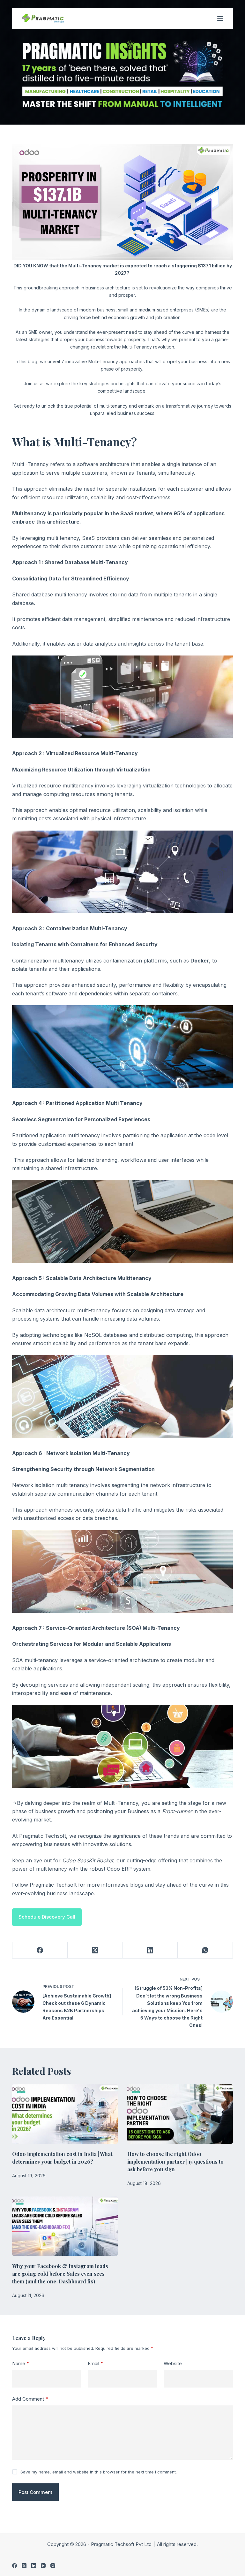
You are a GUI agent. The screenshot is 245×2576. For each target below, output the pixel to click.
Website (173, 2363)
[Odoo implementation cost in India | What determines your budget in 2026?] (65, 2114)
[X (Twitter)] (95, 1950)
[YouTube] (43, 2566)
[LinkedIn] (150, 1950)
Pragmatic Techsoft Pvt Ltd (122, 2544)
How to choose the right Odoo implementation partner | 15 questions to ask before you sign (175, 2162)
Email (96, 2363)
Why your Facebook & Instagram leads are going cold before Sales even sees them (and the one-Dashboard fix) (60, 2274)
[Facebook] (40, 1950)
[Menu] (220, 19)
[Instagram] (53, 2566)
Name (21, 2363)
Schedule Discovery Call (47, 1917)
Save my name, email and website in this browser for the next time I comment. (99, 2472)
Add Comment (30, 2399)
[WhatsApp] (205, 1950)
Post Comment (35, 2492)
